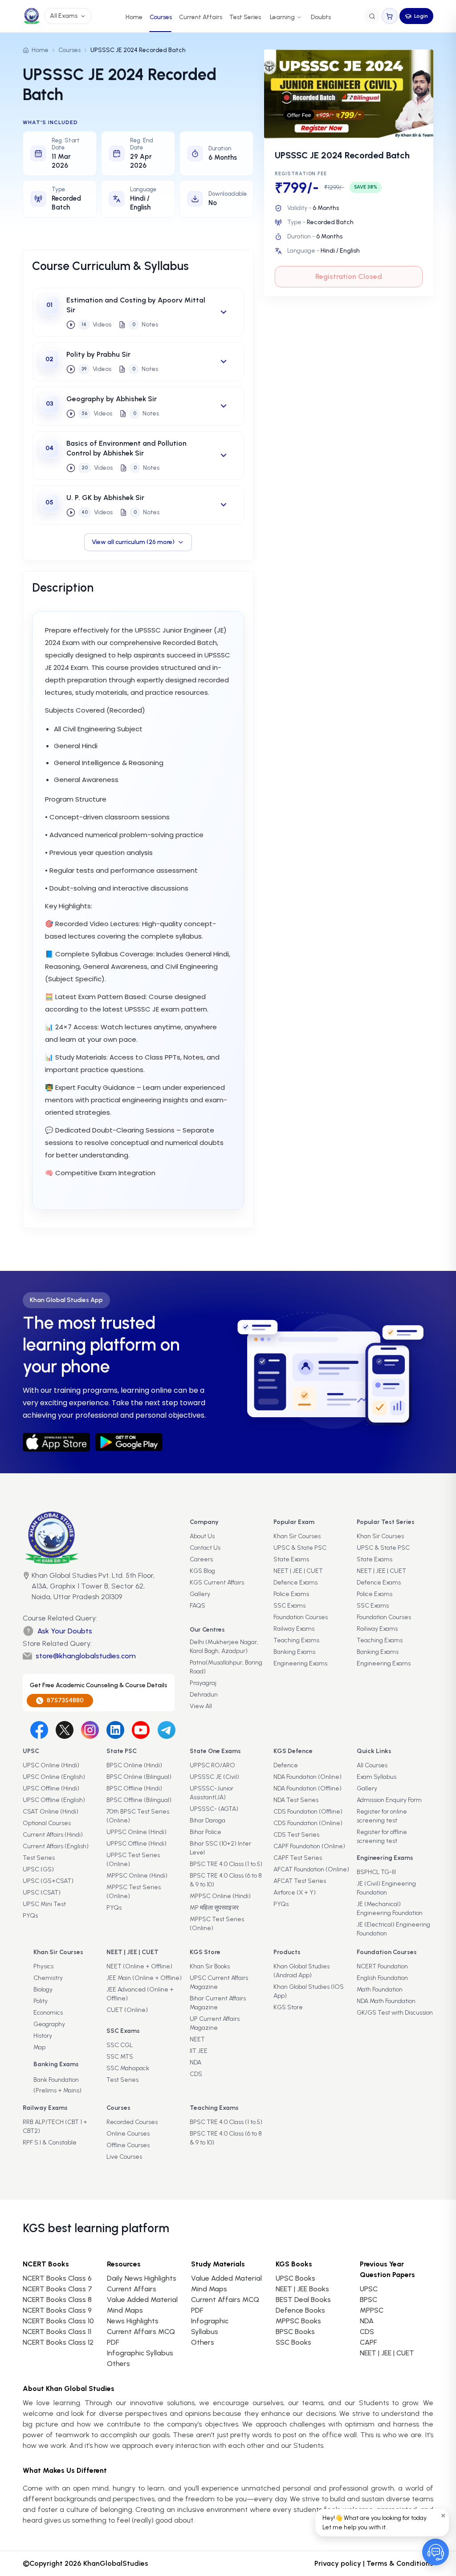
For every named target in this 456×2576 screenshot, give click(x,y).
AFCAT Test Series (300, 1881)
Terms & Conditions (400, 2563)
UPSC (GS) (38, 1869)
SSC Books (293, 2342)
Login (421, 16)
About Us (202, 1536)
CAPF (368, 2342)
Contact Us (205, 1548)
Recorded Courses (132, 2122)
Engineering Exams (300, 1663)
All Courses (372, 1765)
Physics (43, 1966)
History (43, 2036)
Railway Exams (294, 1629)
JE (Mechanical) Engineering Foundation (390, 1909)
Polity (41, 2001)
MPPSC (372, 2310)
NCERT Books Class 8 (57, 2300)
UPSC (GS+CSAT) (48, 1881)
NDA (195, 2062)
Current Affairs (201, 17)
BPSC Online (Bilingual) (139, 1777)
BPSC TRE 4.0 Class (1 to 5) (226, 1864)
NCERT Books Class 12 (58, 2342)
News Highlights (133, 2321)
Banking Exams (294, 1652)
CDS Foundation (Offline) (308, 1812)
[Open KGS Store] (390, 16)
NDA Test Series (296, 1800)
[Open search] (372, 16)
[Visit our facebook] (39, 1730)
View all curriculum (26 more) (133, 542)
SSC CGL (120, 2045)
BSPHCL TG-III (376, 1872)
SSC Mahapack (128, 2068)
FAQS (197, 1606)
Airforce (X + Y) (295, 1893)
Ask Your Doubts (65, 1631)
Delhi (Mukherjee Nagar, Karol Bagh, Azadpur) (224, 1647)
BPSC (368, 2300)
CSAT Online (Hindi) (51, 1812)
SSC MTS (120, 2057)
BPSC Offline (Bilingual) (139, 1800)
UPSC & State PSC (300, 1548)
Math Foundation (380, 1989)
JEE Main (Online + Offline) (144, 1978)
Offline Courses (128, 2145)
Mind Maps (125, 2310)
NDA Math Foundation (386, 2001)
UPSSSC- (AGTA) (214, 1809)
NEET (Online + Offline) (139, 1966)
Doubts (321, 17)
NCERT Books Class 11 (57, 2332)
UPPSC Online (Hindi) (136, 1832)
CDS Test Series (296, 1835)
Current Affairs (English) (56, 1846)
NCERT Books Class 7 (57, 2289)
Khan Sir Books (210, 1966)
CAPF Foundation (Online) (309, 1846)
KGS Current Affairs (217, 1582)
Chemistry (48, 1978)
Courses (161, 17)
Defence (286, 1765)
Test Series (245, 17)
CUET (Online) (127, 2010)
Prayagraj (203, 1683)
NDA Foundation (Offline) (307, 1788)
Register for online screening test (382, 1816)
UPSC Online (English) (54, 1777)
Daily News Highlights (142, 2278)
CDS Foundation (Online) (308, 1823)
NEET (197, 2039)
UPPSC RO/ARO (212, 1765)
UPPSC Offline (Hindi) (136, 1844)
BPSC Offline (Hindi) (134, 1788)
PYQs (30, 1916)
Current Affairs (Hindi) (53, 1835)
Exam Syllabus (377, 1777)
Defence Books (300, 2310)
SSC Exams (289, 1606)
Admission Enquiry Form (389, 1800)
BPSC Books (295, 2332)
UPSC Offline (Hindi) (51, 1788)
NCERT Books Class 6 (57, 2278)
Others (203, 2342)
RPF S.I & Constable (50, 2143)
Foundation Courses (301, 1617)
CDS (196, 2074)
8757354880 (65, 1700)
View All (201, 1706)
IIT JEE (199, 2051)
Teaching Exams (296, 1640)
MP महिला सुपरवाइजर (214, 1908)
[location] (26, 1587)
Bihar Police (206, 1832)
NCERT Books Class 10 (58, 2321)
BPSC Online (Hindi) (134, 1765)
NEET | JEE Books (302, 2289)
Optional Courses (47, 1823)
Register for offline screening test (382, 1836)
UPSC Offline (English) (54, 1800)
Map (39, 2047)
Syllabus (205, 2332)
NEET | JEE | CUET (298, 1571)
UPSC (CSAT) (42, 1893)
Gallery (200, 1594)
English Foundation (382, 1978)
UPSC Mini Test (44, 1904)
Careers (201, 1559)
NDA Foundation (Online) (307, 1777)
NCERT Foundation (382, 1966)
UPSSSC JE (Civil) (214, 1777)
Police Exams (291, 1594)
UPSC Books (295, 2278)
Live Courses (124, 2157)
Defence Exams (295, 1582)
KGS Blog (202, 1571)
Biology (43, 1989)
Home (134, 17)
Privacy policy (338, 2563)
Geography (49, 2024)
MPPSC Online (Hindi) (137, 1876)
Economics (48, 2013)
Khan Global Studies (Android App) (301, 1971)
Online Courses (128, 2134)
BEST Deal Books (303, 2300)
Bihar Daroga (208, 1820)
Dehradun (204, 1695)
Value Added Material (142, 2300)
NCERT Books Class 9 (57, 2310)
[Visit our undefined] (65, 1730)
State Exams (291, 1559)
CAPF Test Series (298, 1858)
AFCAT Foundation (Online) (311, 1869)
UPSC (369, 2289)
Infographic (210, 2321)
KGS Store (288, 2007)
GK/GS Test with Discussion (395, 2013)
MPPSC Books (298, 2321)
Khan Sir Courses (297, 1536)
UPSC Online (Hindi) (51, 1765)
